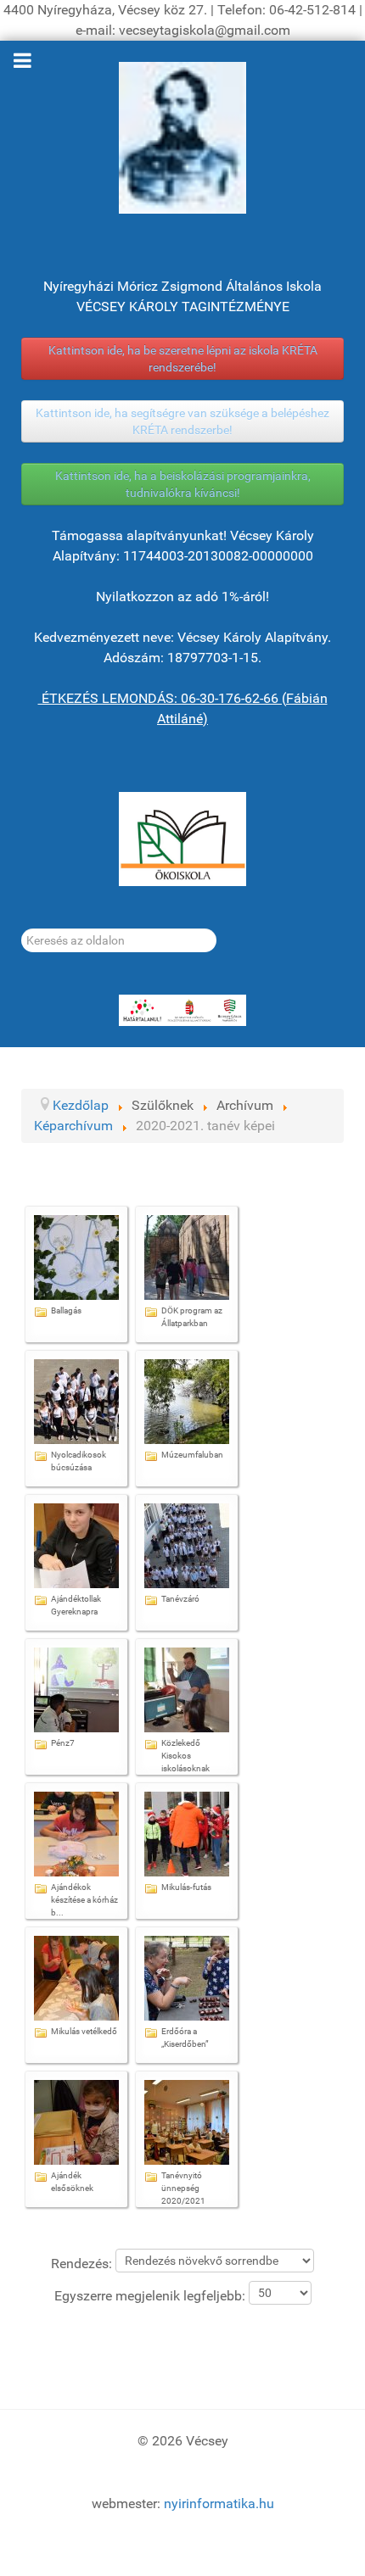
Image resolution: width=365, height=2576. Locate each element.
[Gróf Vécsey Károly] (182, 138)
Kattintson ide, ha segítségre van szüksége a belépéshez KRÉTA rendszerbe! (182, 421)
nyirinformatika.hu (219, 2504)
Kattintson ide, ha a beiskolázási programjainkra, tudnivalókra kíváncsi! (183, 484)
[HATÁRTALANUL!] (182, 1011)
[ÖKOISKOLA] (182, 839)
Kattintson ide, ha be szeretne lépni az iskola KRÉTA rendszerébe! (183, 359)
